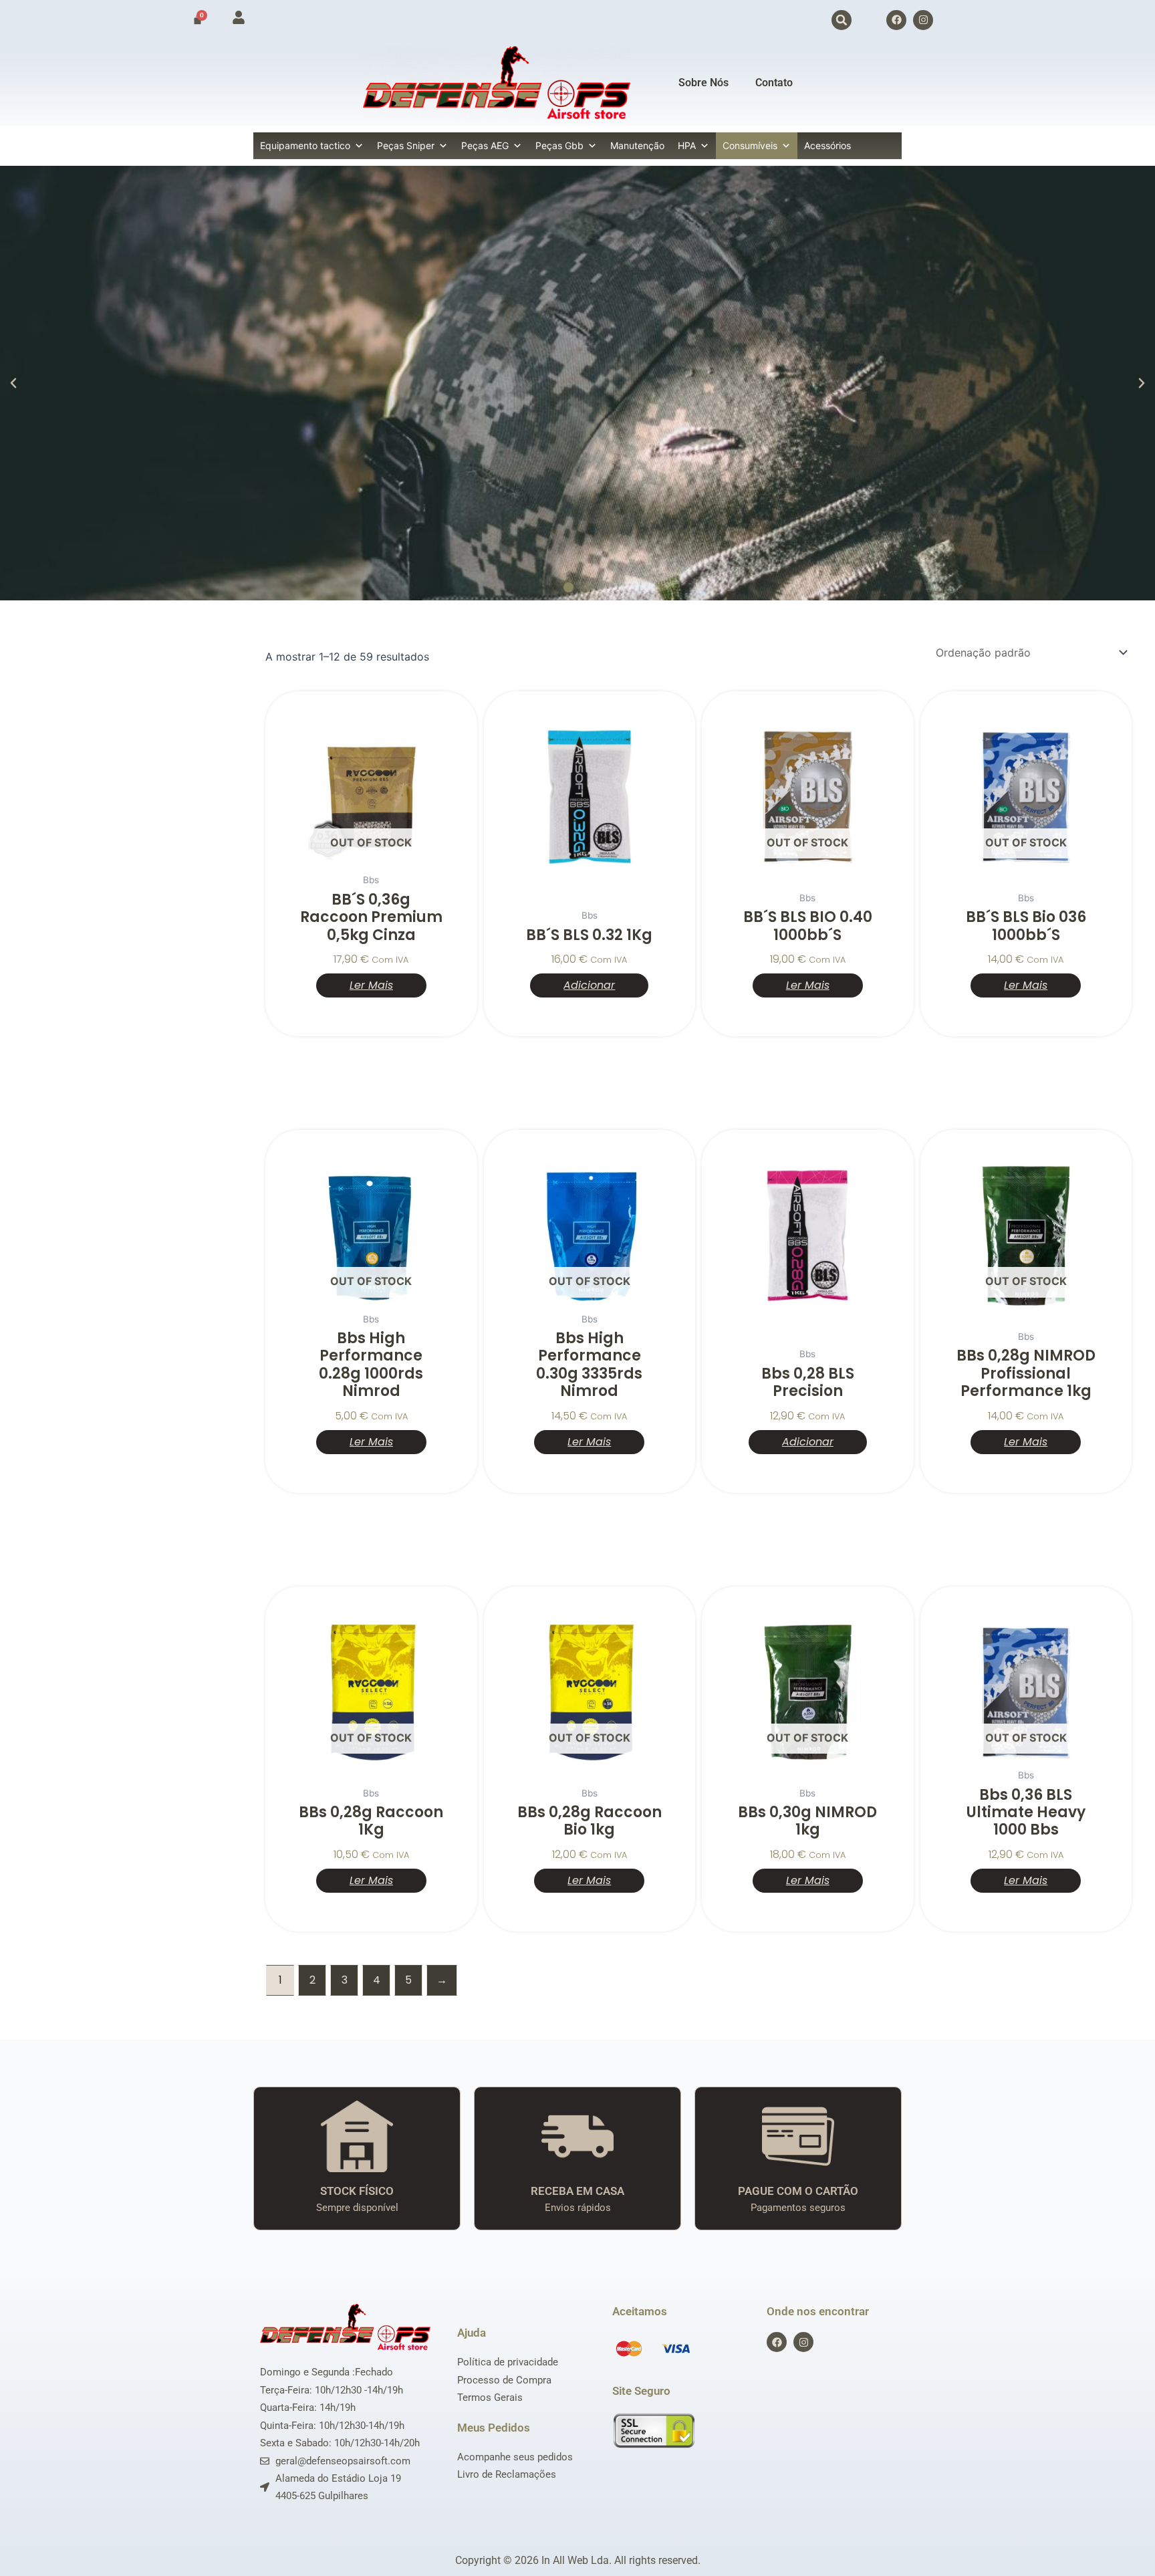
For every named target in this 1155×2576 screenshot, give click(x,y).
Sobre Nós (703, 83)
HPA (687, 145)
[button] (842, 20)
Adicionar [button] (589, 985)
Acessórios (827, 145)
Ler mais (371, 985)
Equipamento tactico (305, 145)
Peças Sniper (406, 145)
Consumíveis (750, 145)
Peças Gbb (559, 145)
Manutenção (637, 145)
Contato (774, 83)
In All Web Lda (575, 2560)
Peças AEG (485, 145)
